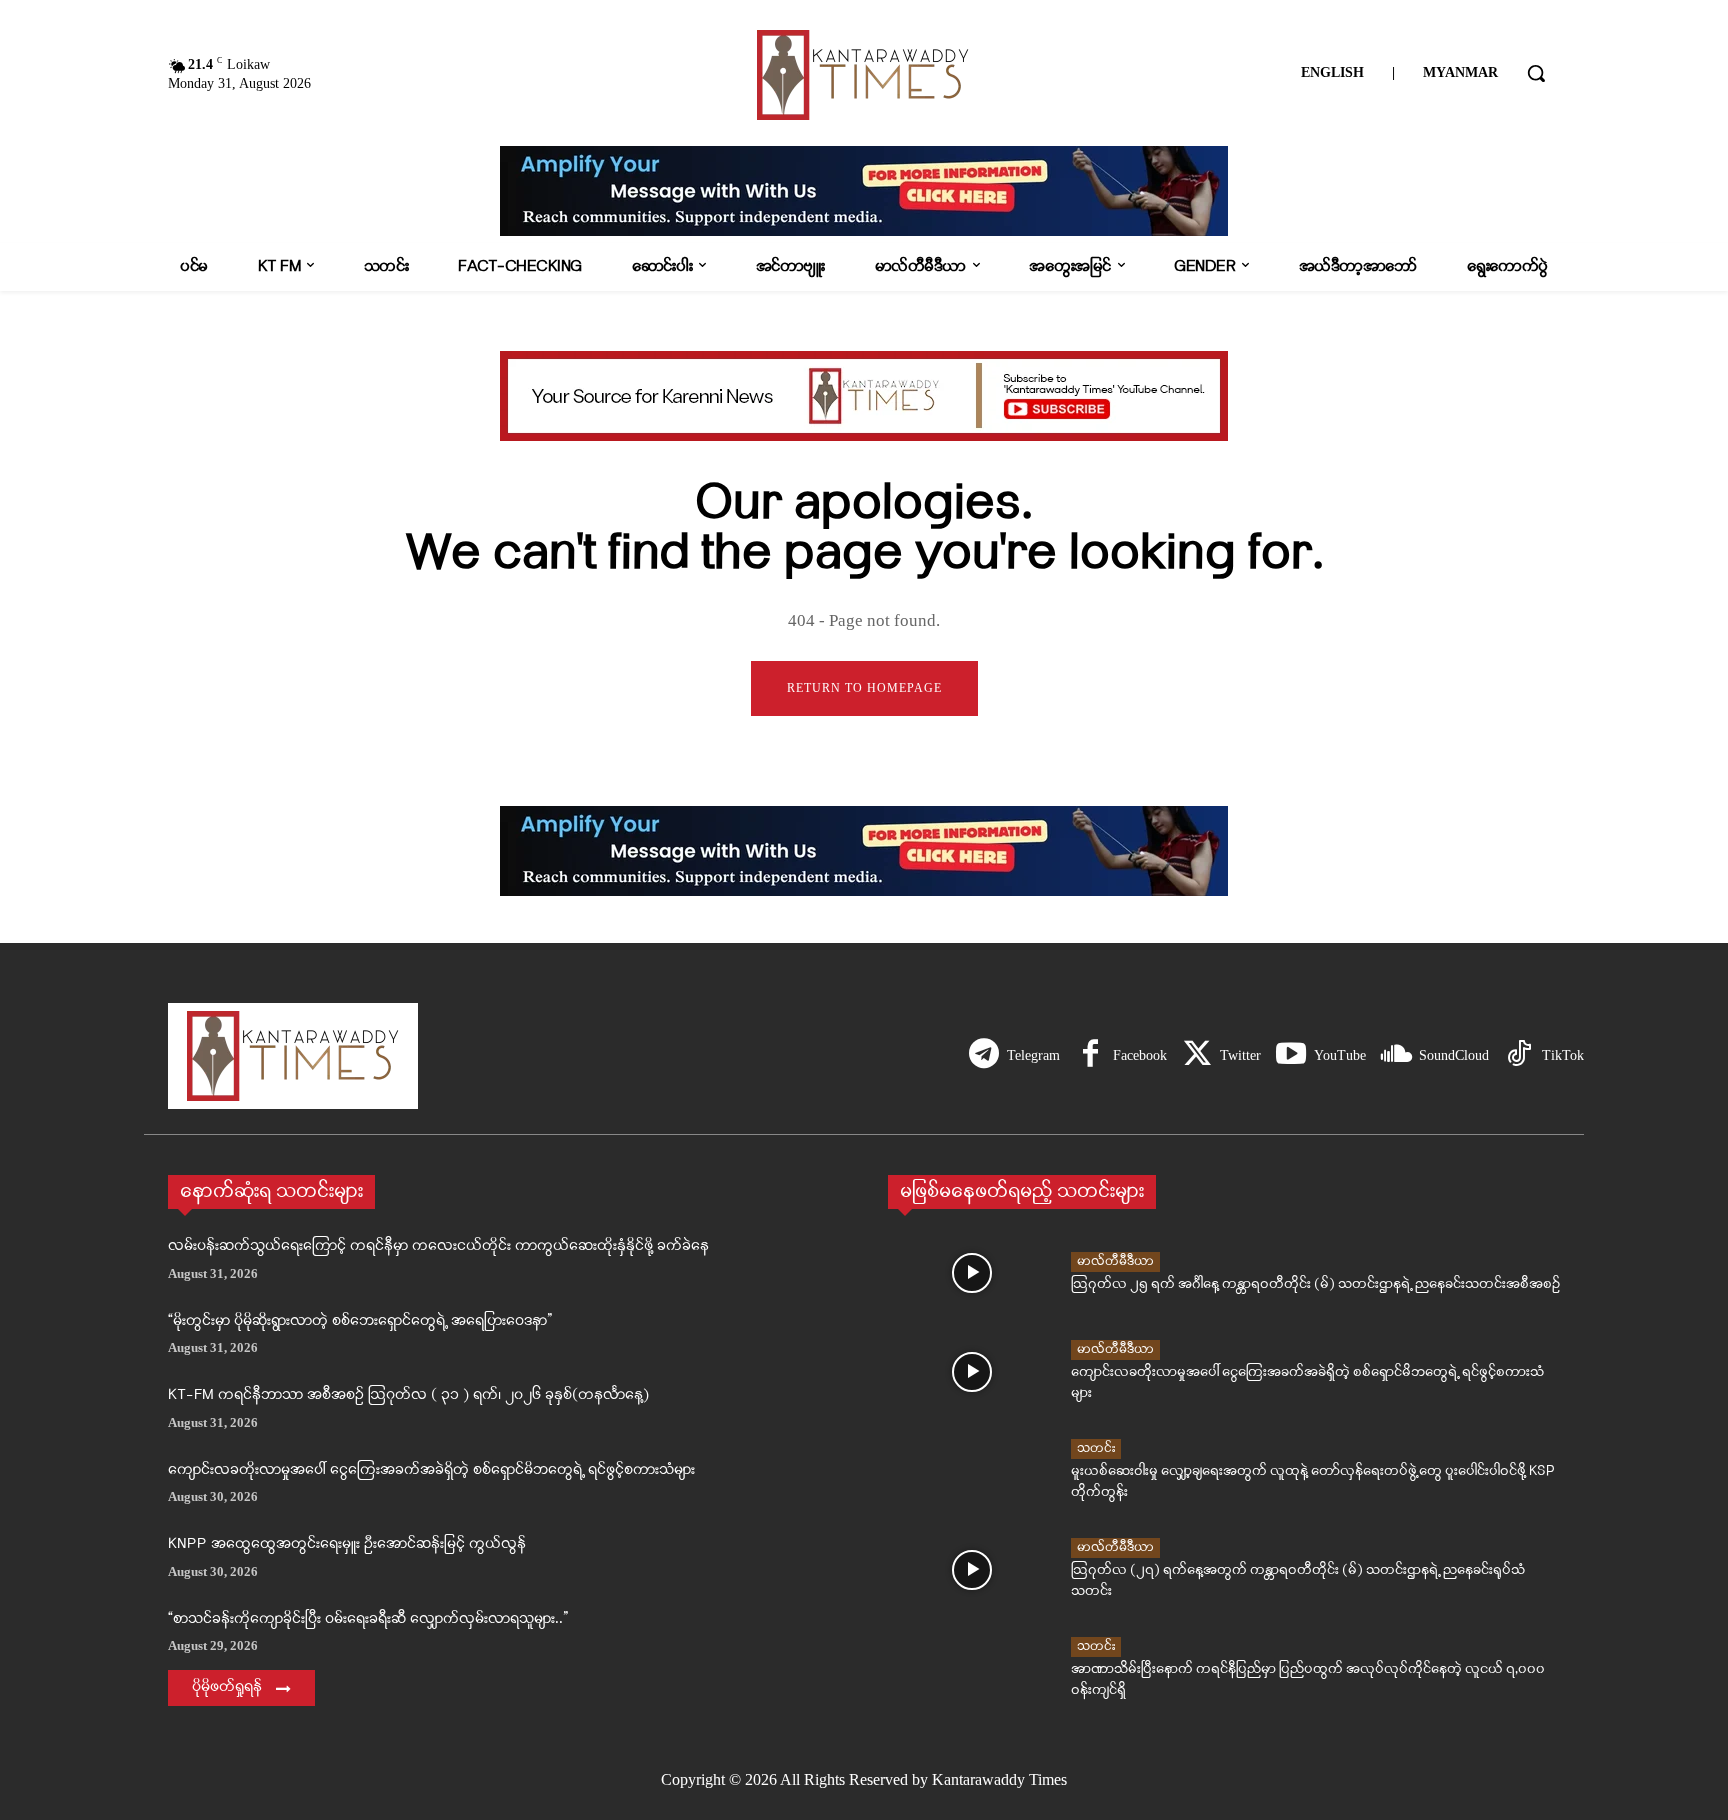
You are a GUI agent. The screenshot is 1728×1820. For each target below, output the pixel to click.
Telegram (1033, 1055)
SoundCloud (1454, 1055)
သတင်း (1096, 1448)
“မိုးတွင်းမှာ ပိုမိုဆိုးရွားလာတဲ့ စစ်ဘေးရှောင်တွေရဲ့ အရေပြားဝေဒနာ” (360, 1321)
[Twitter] (1197, 1056)
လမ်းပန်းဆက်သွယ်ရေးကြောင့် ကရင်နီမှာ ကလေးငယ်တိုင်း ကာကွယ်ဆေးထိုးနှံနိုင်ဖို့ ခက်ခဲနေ (438, 1246)
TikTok (1563, 1055)
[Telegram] (984, 1056)
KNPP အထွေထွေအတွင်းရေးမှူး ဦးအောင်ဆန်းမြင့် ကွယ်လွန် (347, 1544)
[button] (1536, 73)
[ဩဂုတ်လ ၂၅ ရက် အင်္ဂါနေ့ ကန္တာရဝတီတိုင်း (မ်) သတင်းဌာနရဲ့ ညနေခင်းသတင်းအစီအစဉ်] (972, 1273)
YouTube (1340, 1055)
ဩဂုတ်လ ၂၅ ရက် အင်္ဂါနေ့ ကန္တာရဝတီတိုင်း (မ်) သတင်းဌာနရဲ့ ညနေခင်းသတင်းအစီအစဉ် (1315, 1284)
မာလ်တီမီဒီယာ (1115, 1261)
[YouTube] (1291, 1056)
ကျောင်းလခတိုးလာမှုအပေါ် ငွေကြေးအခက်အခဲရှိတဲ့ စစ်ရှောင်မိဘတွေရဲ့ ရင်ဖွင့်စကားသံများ (431, 1470)
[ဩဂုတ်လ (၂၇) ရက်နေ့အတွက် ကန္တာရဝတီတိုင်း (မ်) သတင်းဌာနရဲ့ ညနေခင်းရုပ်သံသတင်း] (972, 1570)
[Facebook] (1090, 1056)
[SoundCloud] (1396, 1056)
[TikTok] (1519, 1056)
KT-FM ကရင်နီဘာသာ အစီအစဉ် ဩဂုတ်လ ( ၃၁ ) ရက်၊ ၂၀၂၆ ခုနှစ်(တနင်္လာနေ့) (408, 1395)
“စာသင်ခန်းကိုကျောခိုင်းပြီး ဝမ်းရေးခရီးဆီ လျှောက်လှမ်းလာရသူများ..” (368, 1619)
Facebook (1140, 1055)
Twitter (1240, 1055)
